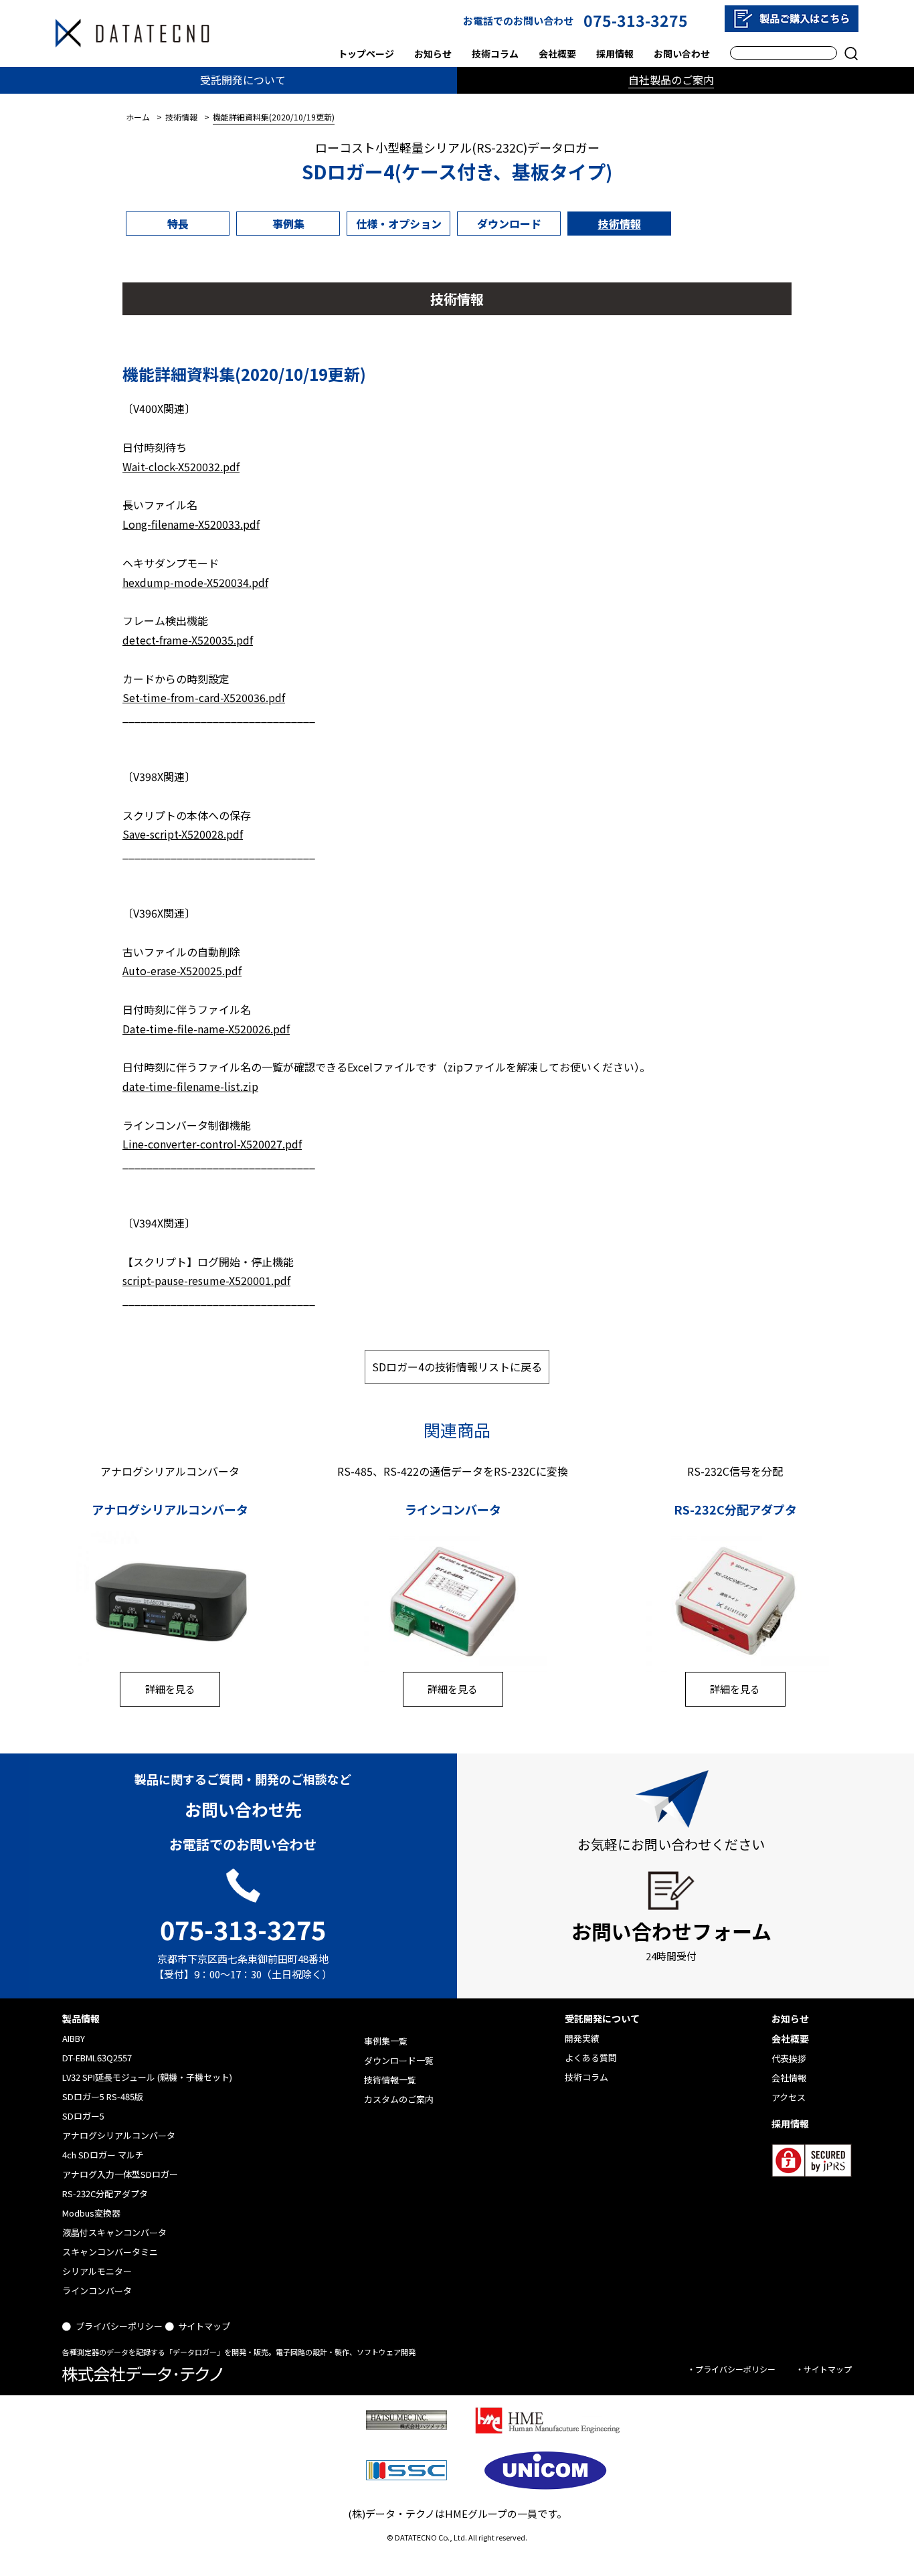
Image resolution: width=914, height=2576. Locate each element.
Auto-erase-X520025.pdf (182, 970)
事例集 (288, 224)
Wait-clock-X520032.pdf (181, 466)
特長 (178, 224)
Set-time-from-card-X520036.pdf (204, 697)
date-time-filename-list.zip (190, 1086)
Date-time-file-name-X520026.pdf (206, 1029)
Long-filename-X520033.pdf (191, 524)
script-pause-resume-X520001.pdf (206, 1280)
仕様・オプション (399, 224)
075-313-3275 (636, 20)
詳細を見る (170, 1689)
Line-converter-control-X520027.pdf (212, 1144)
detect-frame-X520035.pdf (188, 640)
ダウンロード (509, 224)
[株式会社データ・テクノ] (132, 33)
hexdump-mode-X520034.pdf (195, 582)
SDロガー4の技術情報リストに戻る (457, 1367)
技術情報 (620, 224)
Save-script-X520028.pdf (183, 834)
